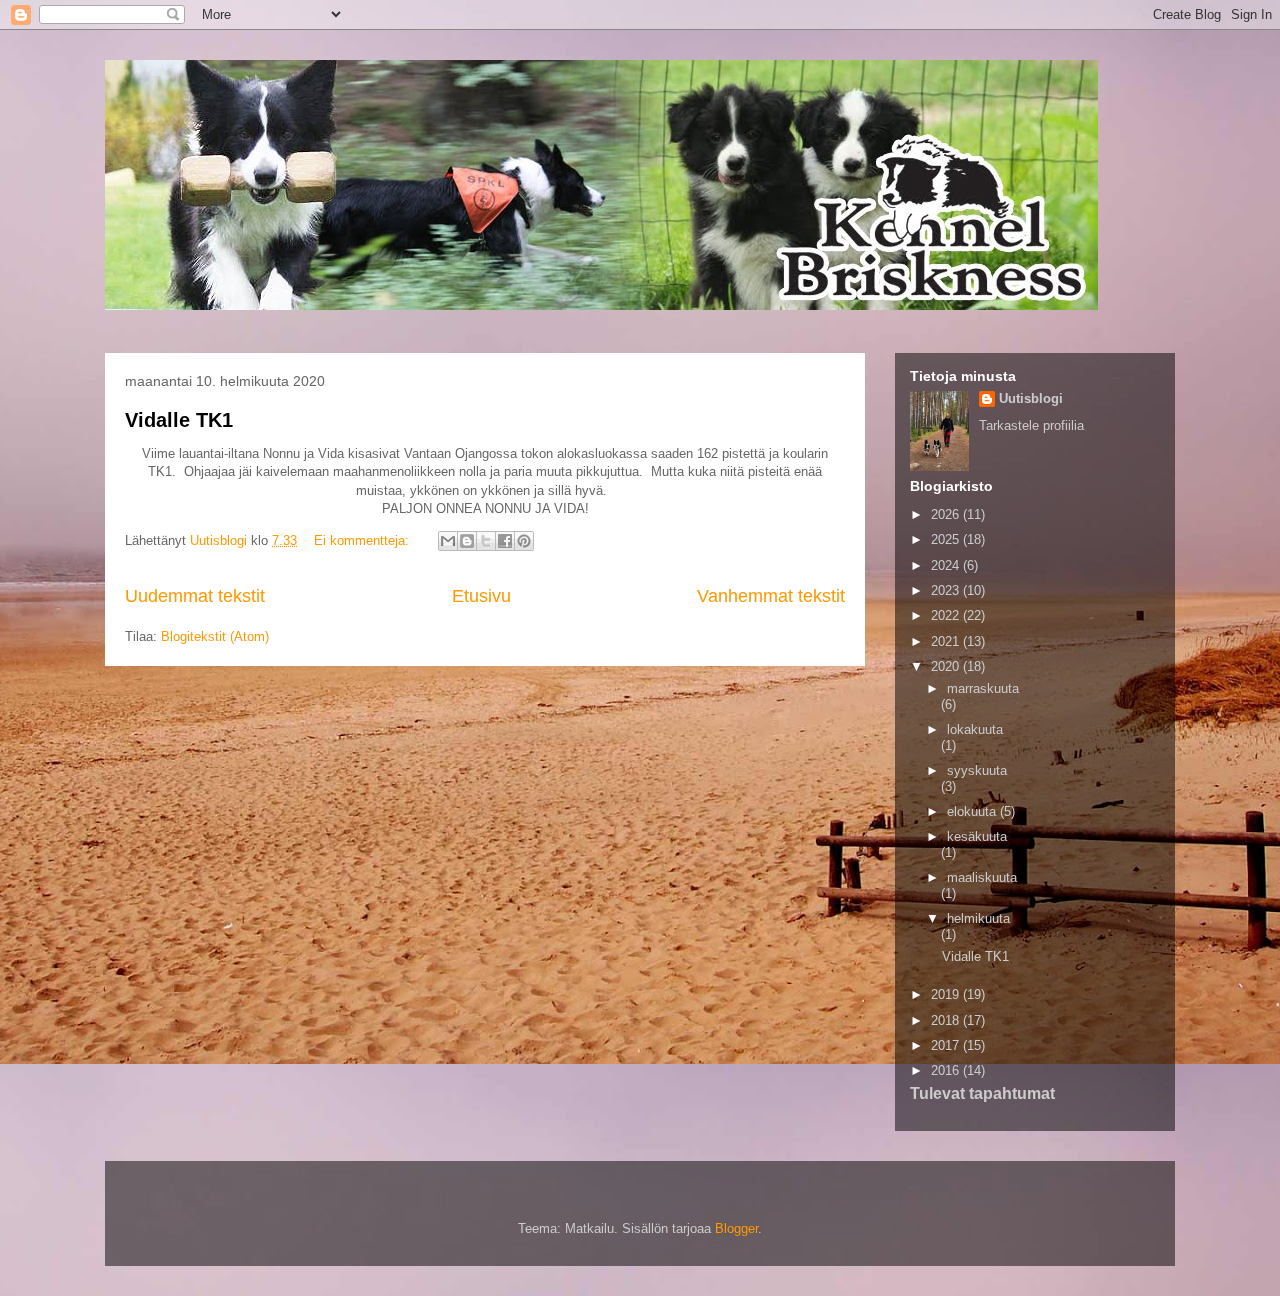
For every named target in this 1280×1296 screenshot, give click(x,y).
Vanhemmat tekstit (771, 596)
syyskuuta (977, 770)
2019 (947, 994)
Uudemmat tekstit (195, 596)
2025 (947, 539)
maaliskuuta (982, 877)
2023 (947, 590)
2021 (947, 641)
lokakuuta (975, 729)
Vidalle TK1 (179, 420)
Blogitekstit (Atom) (215, 636)
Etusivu (481, 596)
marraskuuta (983, 688)
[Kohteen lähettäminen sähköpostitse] (448, 541)
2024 (947, 565)
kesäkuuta (977, 836)
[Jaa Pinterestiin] (524, 541)
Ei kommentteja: (363, 540)
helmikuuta (978, 918)
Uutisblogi (1031, 398)
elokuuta (973, 811)
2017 (947, 1045)
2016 (947, 1070)
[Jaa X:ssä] (486, 541)
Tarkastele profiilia (1031, 425)
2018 (947, 1020)
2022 (947, 615)
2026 (947, 514)
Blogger (736, 1228)
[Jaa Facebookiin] (505, 541)
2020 (947, 666)
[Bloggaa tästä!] (467, 541)
